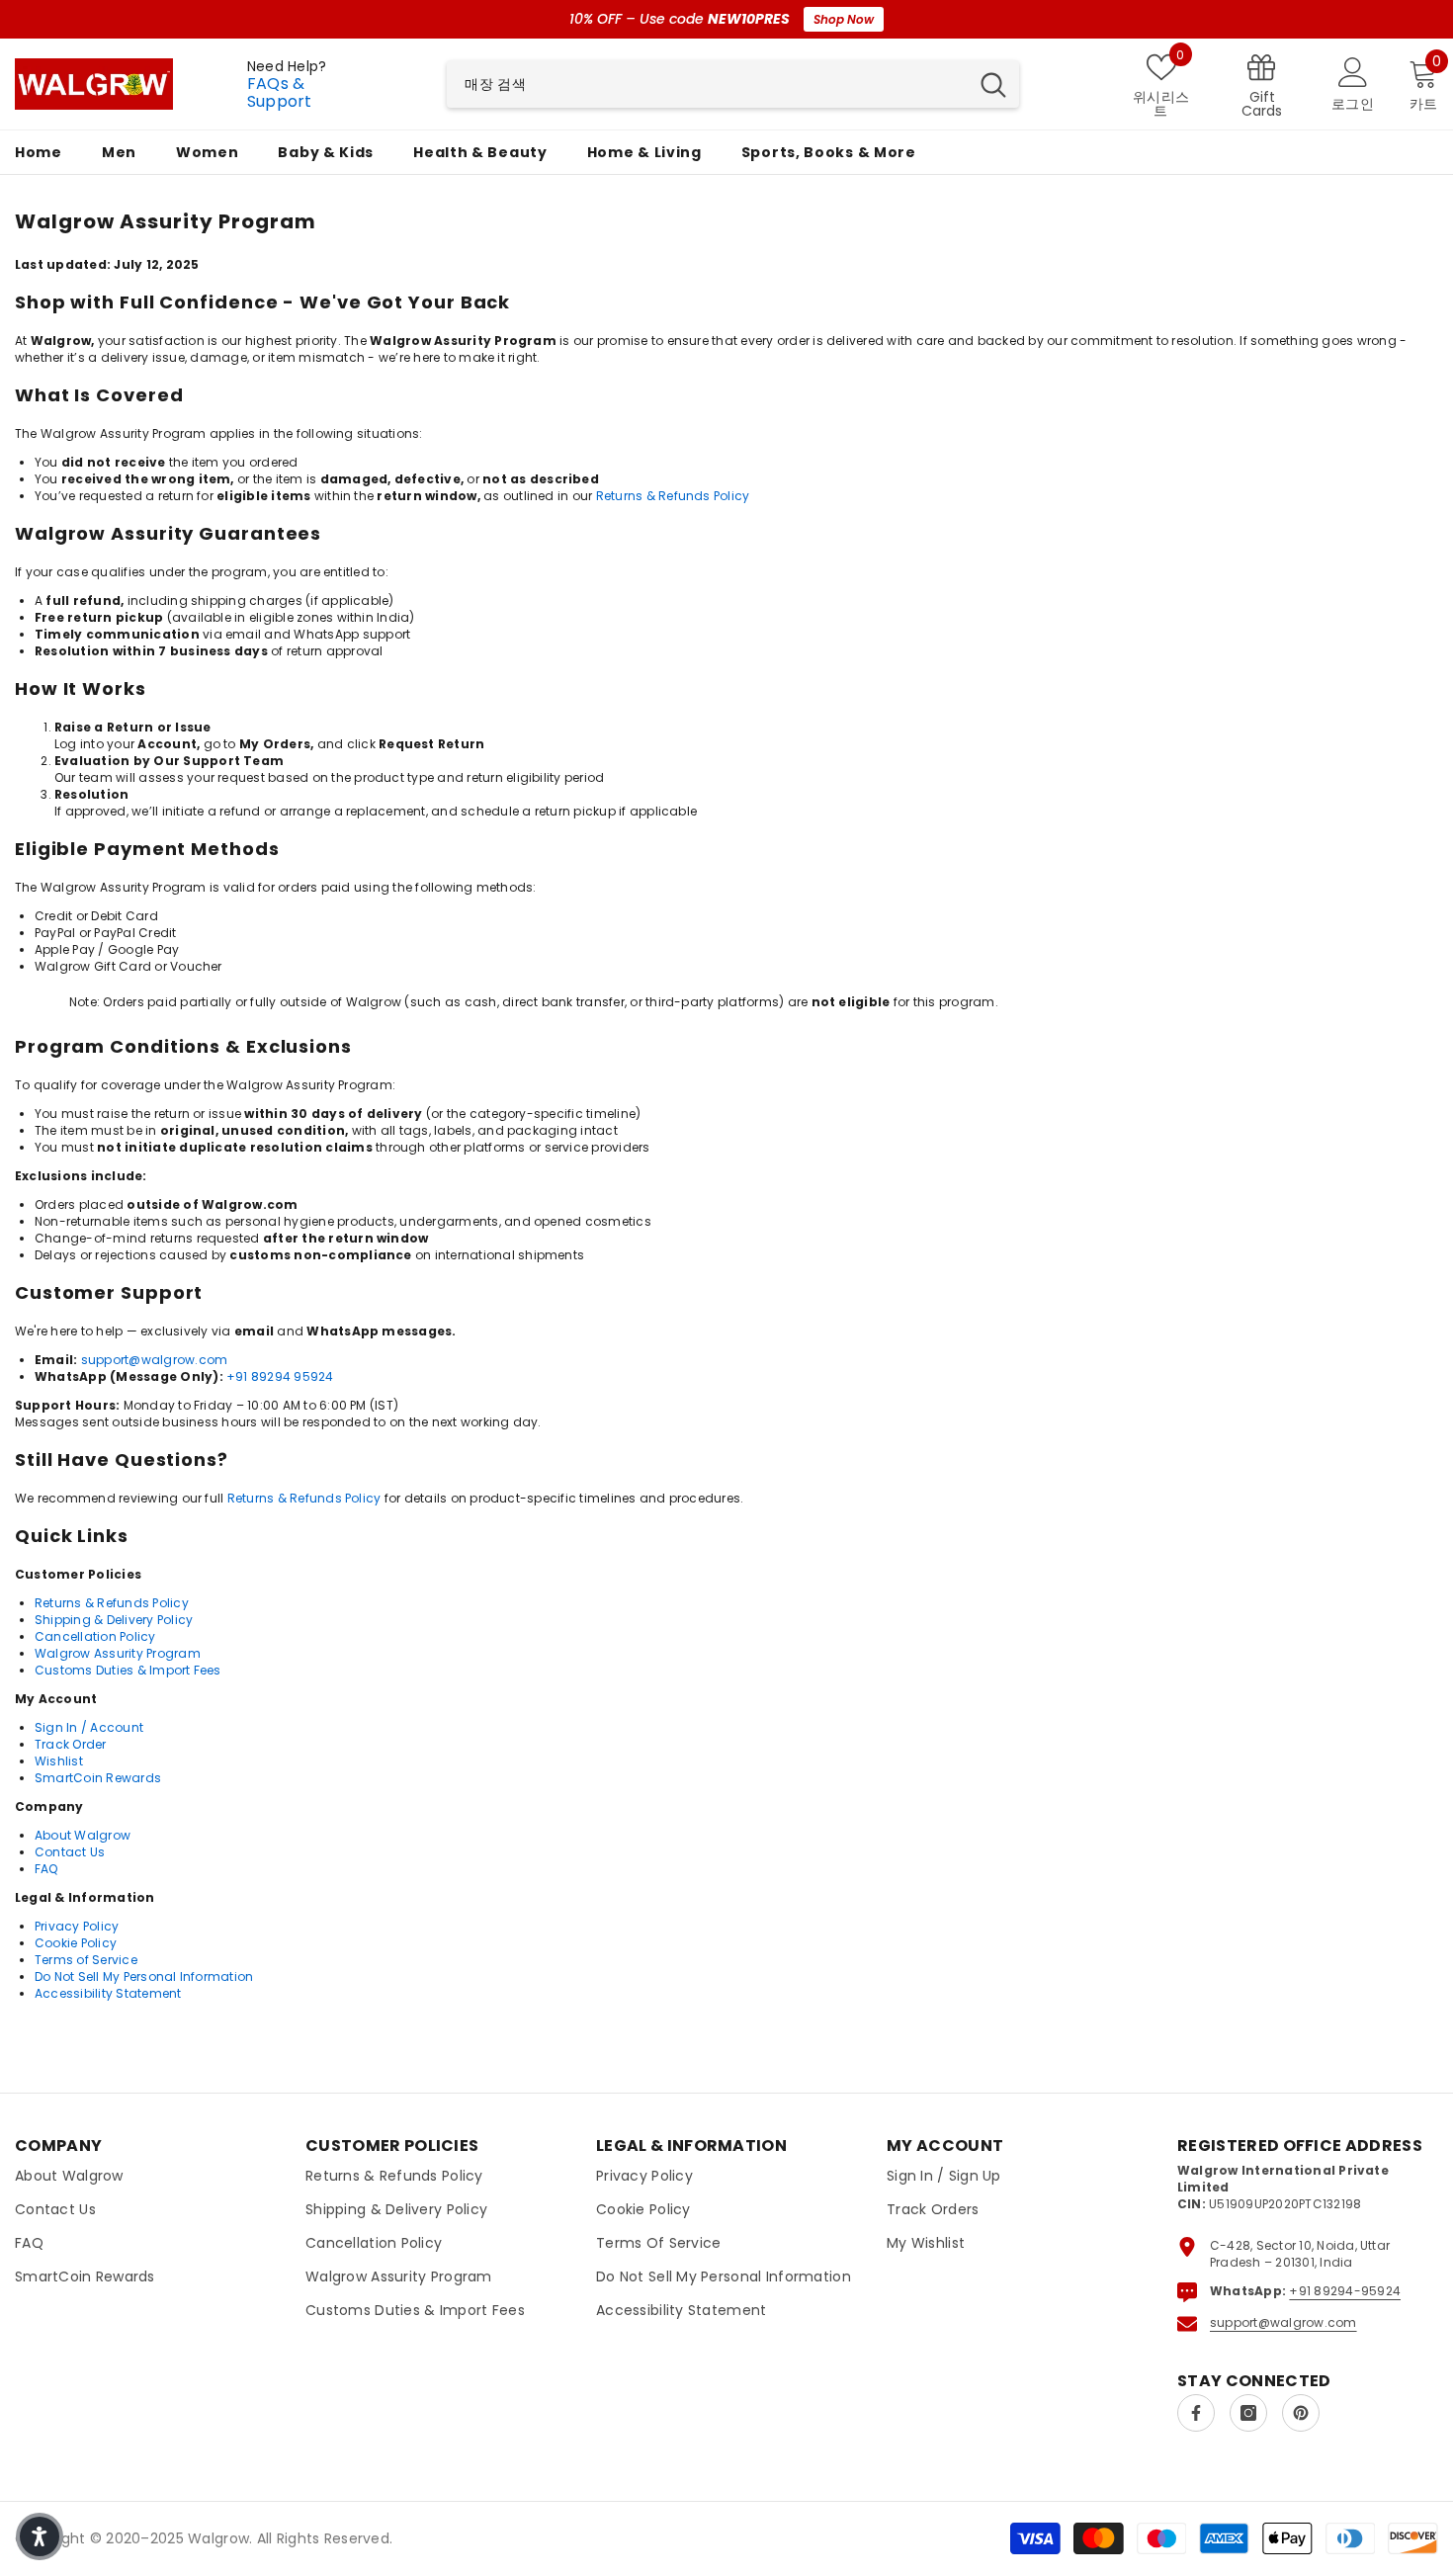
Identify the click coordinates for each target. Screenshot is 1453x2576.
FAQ (46, 1869)
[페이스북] (1196, 2413)
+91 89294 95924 (280, 1376)
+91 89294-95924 (1345, 2291)
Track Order (71, 1744)
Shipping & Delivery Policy (114, 1620)
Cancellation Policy (95, 1636)
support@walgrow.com (155, 1360)
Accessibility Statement (108, 1993)
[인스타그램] (1248, 2413)
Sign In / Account (89, 1727)
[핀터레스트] (1301, 2413)
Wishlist (59, 1761)
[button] (40, 2536)
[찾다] (733, 84)
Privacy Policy (77, 1926)
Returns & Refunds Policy (673, 496)
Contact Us (70, 1852)
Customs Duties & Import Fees (128, 1670)
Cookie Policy (76, 1943)
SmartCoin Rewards (98, 1778)
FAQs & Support (280, 92)
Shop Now (844, 19)
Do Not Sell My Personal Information (144, 1976)
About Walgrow (83, 1835)
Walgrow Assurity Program (118, 1653)
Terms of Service (86, 1960)
